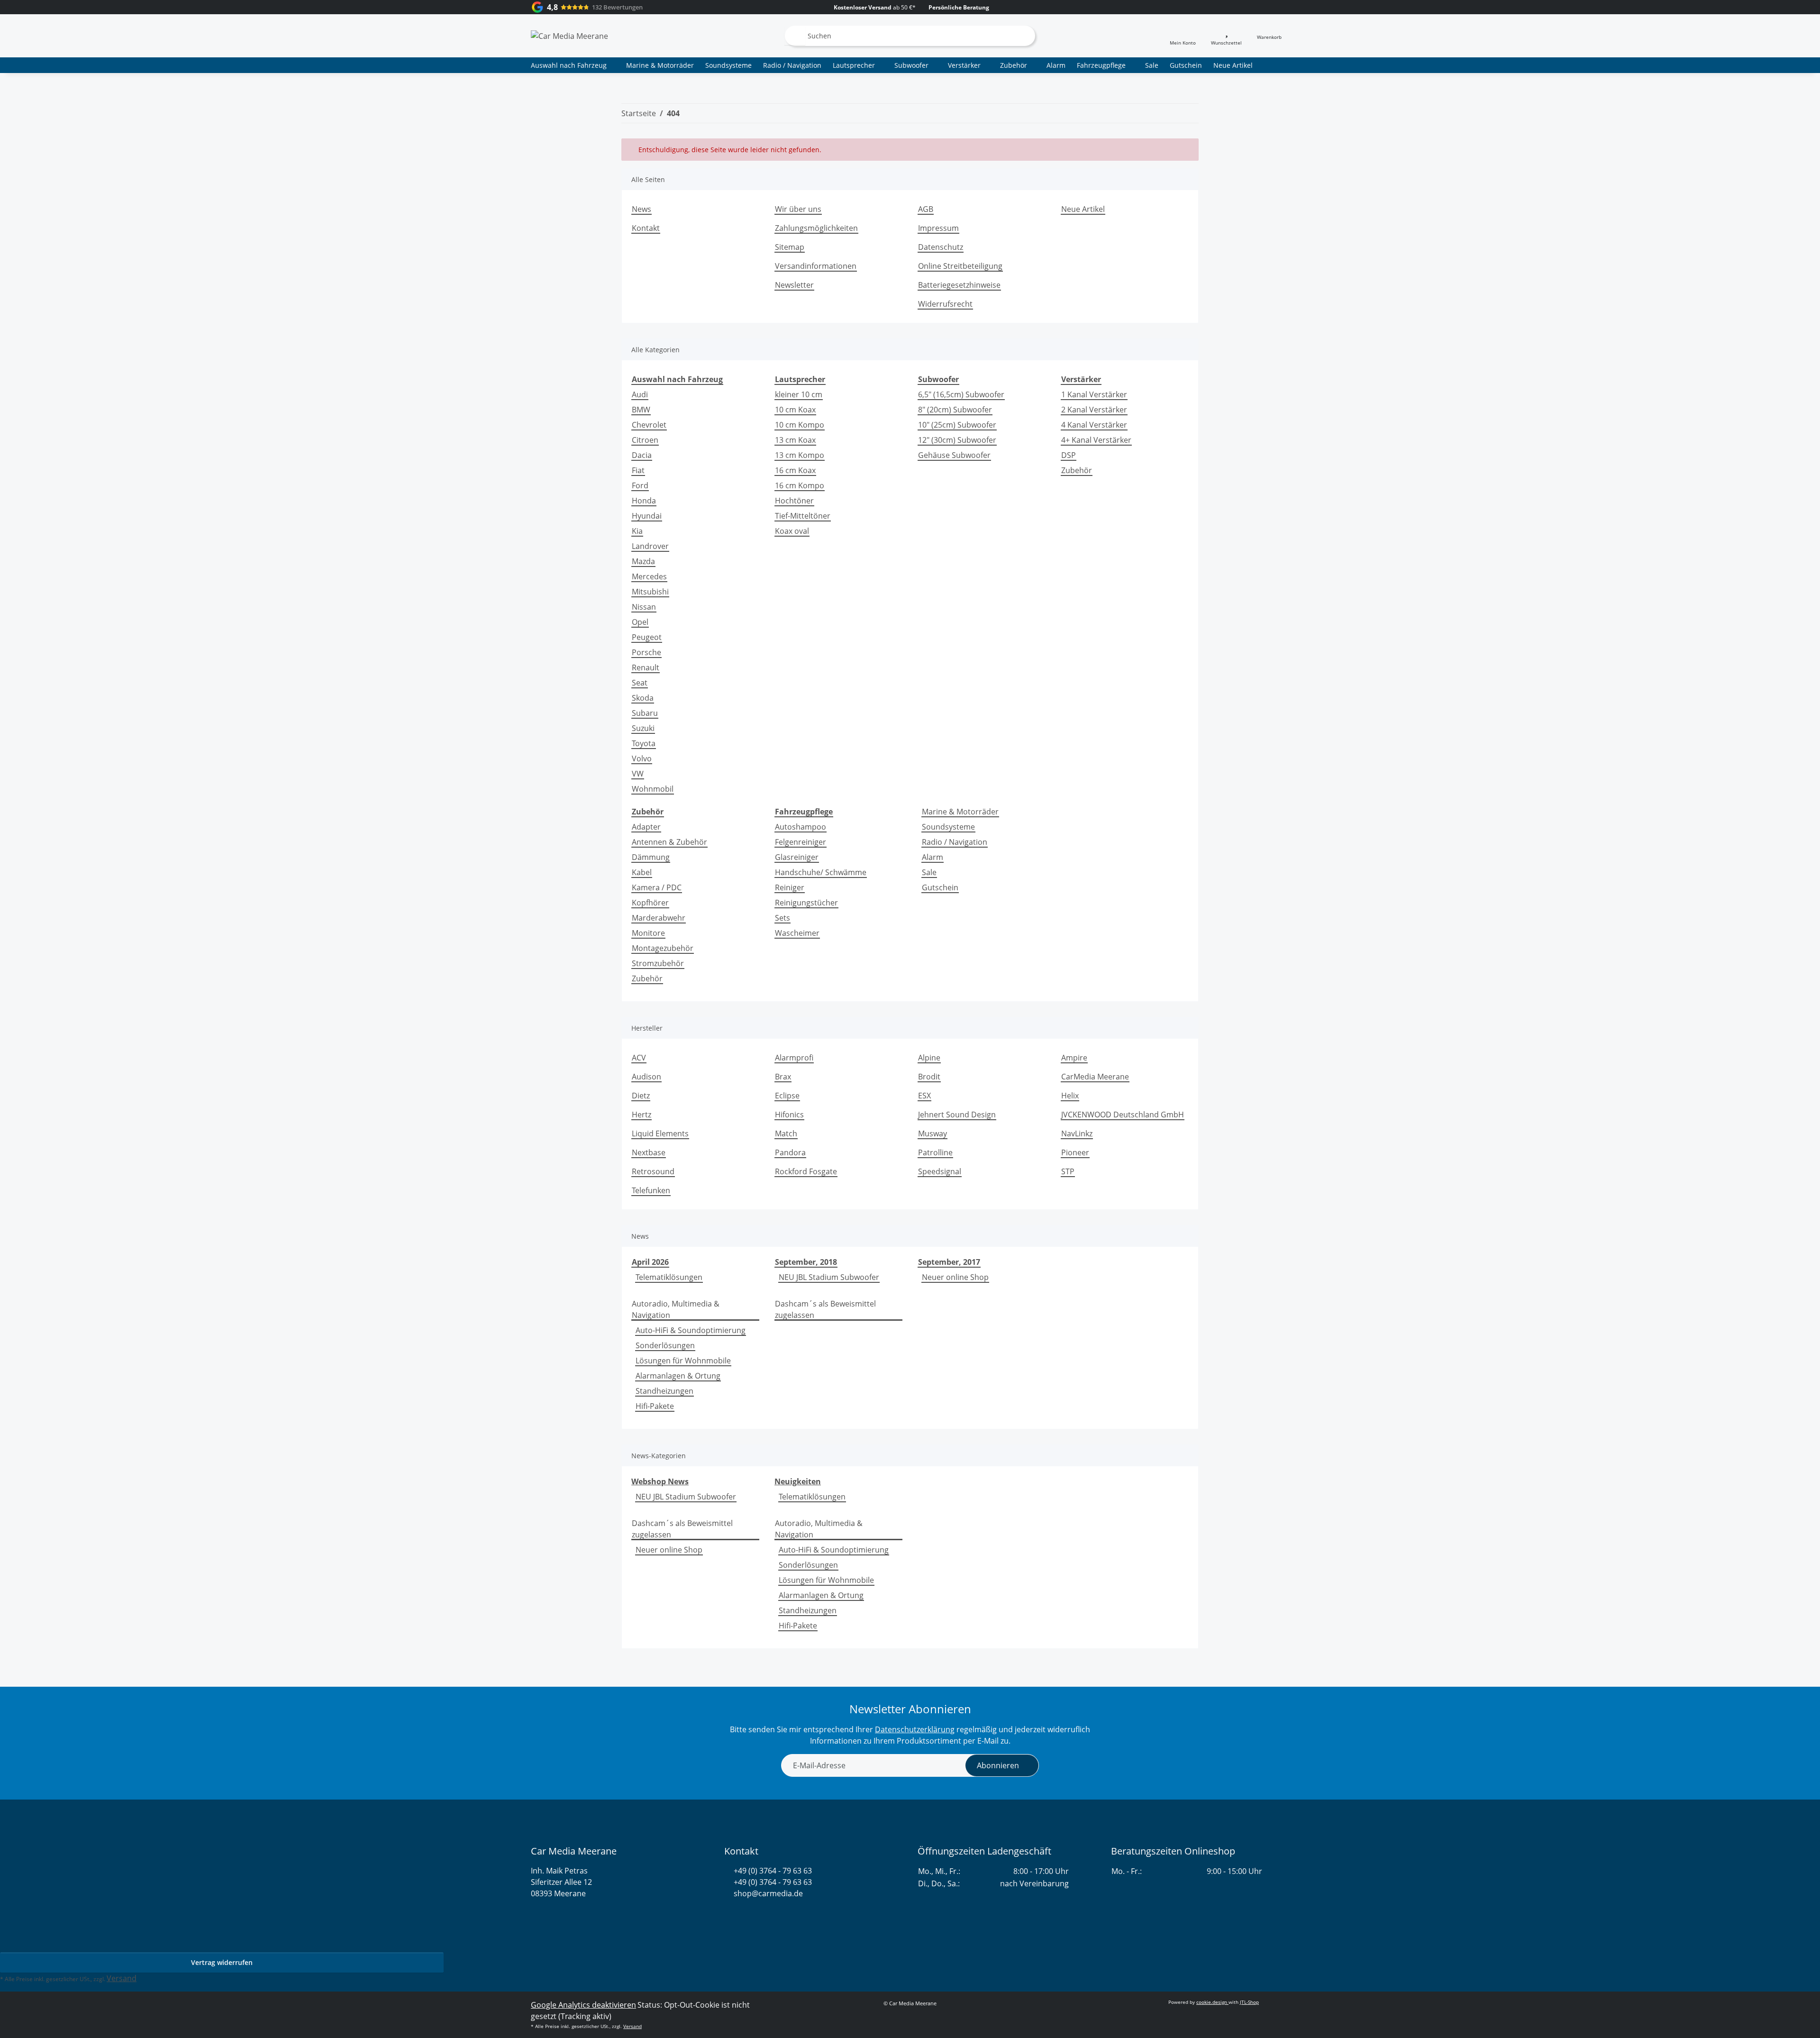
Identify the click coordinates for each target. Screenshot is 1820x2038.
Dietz (641, 1096)
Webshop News (660, 1481)
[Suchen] (795, 36)
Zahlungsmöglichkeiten (816, 228)
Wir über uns (798, 209)
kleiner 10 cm (799, 394)
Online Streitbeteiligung (960, 266)
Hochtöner (794, 501)
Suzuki (643, 728)
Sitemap (790, 247)
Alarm (933, 857)
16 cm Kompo (800, 485)
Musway (933, 1133)
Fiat (638, 470)
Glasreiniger (797, 857)
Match (786, 1133)
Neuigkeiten (798, 1481)
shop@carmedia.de (768, 1893)
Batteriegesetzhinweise (959, 285)
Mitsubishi (650, 592)
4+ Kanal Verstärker (1096, 440)
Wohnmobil (653, 789)
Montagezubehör (663, 948)
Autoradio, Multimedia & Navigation (676, 1309)
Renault (646, 667)
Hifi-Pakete (655, 1406)
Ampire (1074, 1058)
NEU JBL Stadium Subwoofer (829, 1277)
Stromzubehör (658, 963)
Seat (640, 683)
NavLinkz (1077, 1133)
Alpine (929, 1058)
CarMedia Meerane (1095, 1077)
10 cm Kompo (800, 425)
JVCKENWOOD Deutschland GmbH (1123, 1115)
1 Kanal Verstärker (1094, 394)
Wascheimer (797, 933)
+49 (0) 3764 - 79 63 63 (773, 1871)
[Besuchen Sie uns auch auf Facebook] (745, 1916)
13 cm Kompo (800, 455)
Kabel (642, 872)
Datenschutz (941, 247)
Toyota (644, 743)
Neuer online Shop (955, 1277)
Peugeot (647, 637)
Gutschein (940, 887)
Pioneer (1075, 1152)
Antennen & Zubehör (669, 842)
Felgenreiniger (801, 842)
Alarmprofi (794, 1058)
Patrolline (935, 1152)
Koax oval (792, 531)
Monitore (648, 933)
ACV (639, 1058)
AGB (926, 209)
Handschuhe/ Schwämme (821, 872)
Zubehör (1077, 470)
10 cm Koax (795, 410)
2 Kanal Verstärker (1094, 410)
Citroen (645, 440)
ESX (924, 1096)
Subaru (645, 713)
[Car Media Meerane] (569, 36)
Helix (1070, 1096)
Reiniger (790, 887)
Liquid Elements (660, 1133)
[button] (1183, 36)
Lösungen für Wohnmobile (683, 1361)
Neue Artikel (1233, 65)
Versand (122, 1978)
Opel (640, 622)
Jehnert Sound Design (957, 1115)
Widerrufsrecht (945, 304)
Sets (783, 918)
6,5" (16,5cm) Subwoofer (961, 394)
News (642, 209)
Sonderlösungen (665, 1345)
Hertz (642, 1115)
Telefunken (651, 1190)
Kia (637, 531)
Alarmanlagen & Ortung (678, 1376)
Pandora (790, 1152)
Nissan (644, 607)
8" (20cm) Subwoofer (955, 410)
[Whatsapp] (729, 1916)
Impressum (938, 228)
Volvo (642, 759)
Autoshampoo (801, 827)
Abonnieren (998, 1765)
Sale (929, 872)
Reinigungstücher (806, 903)
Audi (640, 394)
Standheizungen (664, 1391)
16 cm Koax (795, 470)
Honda (644, 501)
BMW (641, 410)
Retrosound (653, 1171)
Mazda (643, 561)
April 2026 (650, 1262)
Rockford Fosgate (806, 1171)
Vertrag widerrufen (222, 1962)
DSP (1069, 455)
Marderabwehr (659, 918)
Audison (646, 1077)
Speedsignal (940, 1171)
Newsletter (794, 285)
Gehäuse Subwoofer (954, 455)
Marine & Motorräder (960, 812)
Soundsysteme (948, 827)
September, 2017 (949, 1262)
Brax (783, 1077)
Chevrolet (649, 425)
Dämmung (651, 857)
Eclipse (787, 1096)
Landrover (650, 546)
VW (638, 774)
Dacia (642, 455)
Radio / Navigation (955, 842)
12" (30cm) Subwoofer (957, 440)
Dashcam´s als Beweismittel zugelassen (825, 1309)
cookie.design (1212, 2002)
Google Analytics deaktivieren (583, 2005)
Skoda (643, 698)
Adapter (646, 827)
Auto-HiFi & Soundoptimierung (691, 1330)
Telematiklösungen (669, 1277)
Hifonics (789, 1115)
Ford (640, 485)
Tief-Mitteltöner (803, 516)
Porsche (646, 652)
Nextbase (649, 1152)
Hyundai (647, 516)
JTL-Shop (1249, 2002)
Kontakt (646, 228)
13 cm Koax (795, 440)
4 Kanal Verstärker (1094, 425)
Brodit (929, 1077)
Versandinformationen (816, 266)
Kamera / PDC (657, 887)
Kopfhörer (650, 903)
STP (1068, 1171)
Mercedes (649, 576)
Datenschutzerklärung (915, 1729)
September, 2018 (806, 1262)
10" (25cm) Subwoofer (957, 425)
